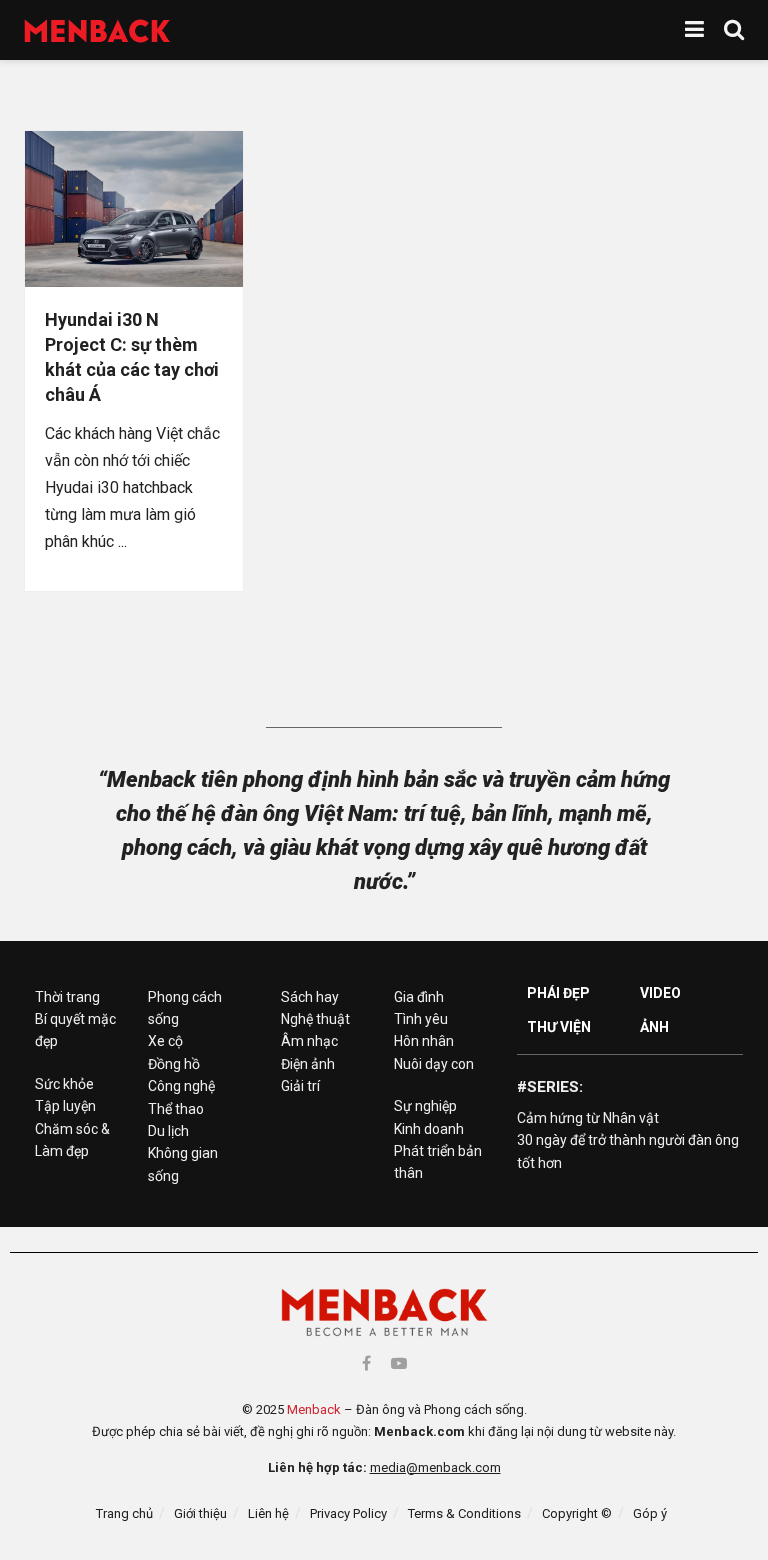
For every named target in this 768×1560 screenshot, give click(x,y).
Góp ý (650, 1513)
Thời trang (67, 997)
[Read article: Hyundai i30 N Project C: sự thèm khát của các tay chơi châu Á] (134, 209)
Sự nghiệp (425, 1106)
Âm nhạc (309, 1041)
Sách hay (310, 997)
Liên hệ (268, 1513)
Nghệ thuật (315, 1019)
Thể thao (176, 1109)
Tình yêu (421, 1019)
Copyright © (577, 1513)
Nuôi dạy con (434, 1064)
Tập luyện (65, 1106)
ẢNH (654, 1027)
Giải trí (300, 1086)
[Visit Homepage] (97, 30)
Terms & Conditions (464, 1513)
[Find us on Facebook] (366, 1363)
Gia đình (419, 997)
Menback (314, 1409)
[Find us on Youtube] (399, 1363)
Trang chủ (124, 1513)
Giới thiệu (200, 1513)
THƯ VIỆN (559, 1027)
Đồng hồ (174, 1064)
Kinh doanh (429, 1129)
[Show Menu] (694, 30)
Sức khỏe (64, 1084)
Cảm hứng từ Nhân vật (588, 1118)
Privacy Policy (348, 1513)
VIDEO (660, 993)
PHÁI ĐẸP (558, 993)
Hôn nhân (424, 1041)
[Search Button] (734, 30)
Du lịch (168, 1131)
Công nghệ (181, 1086)
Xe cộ (165, 1041)
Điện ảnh (308, 1064)
